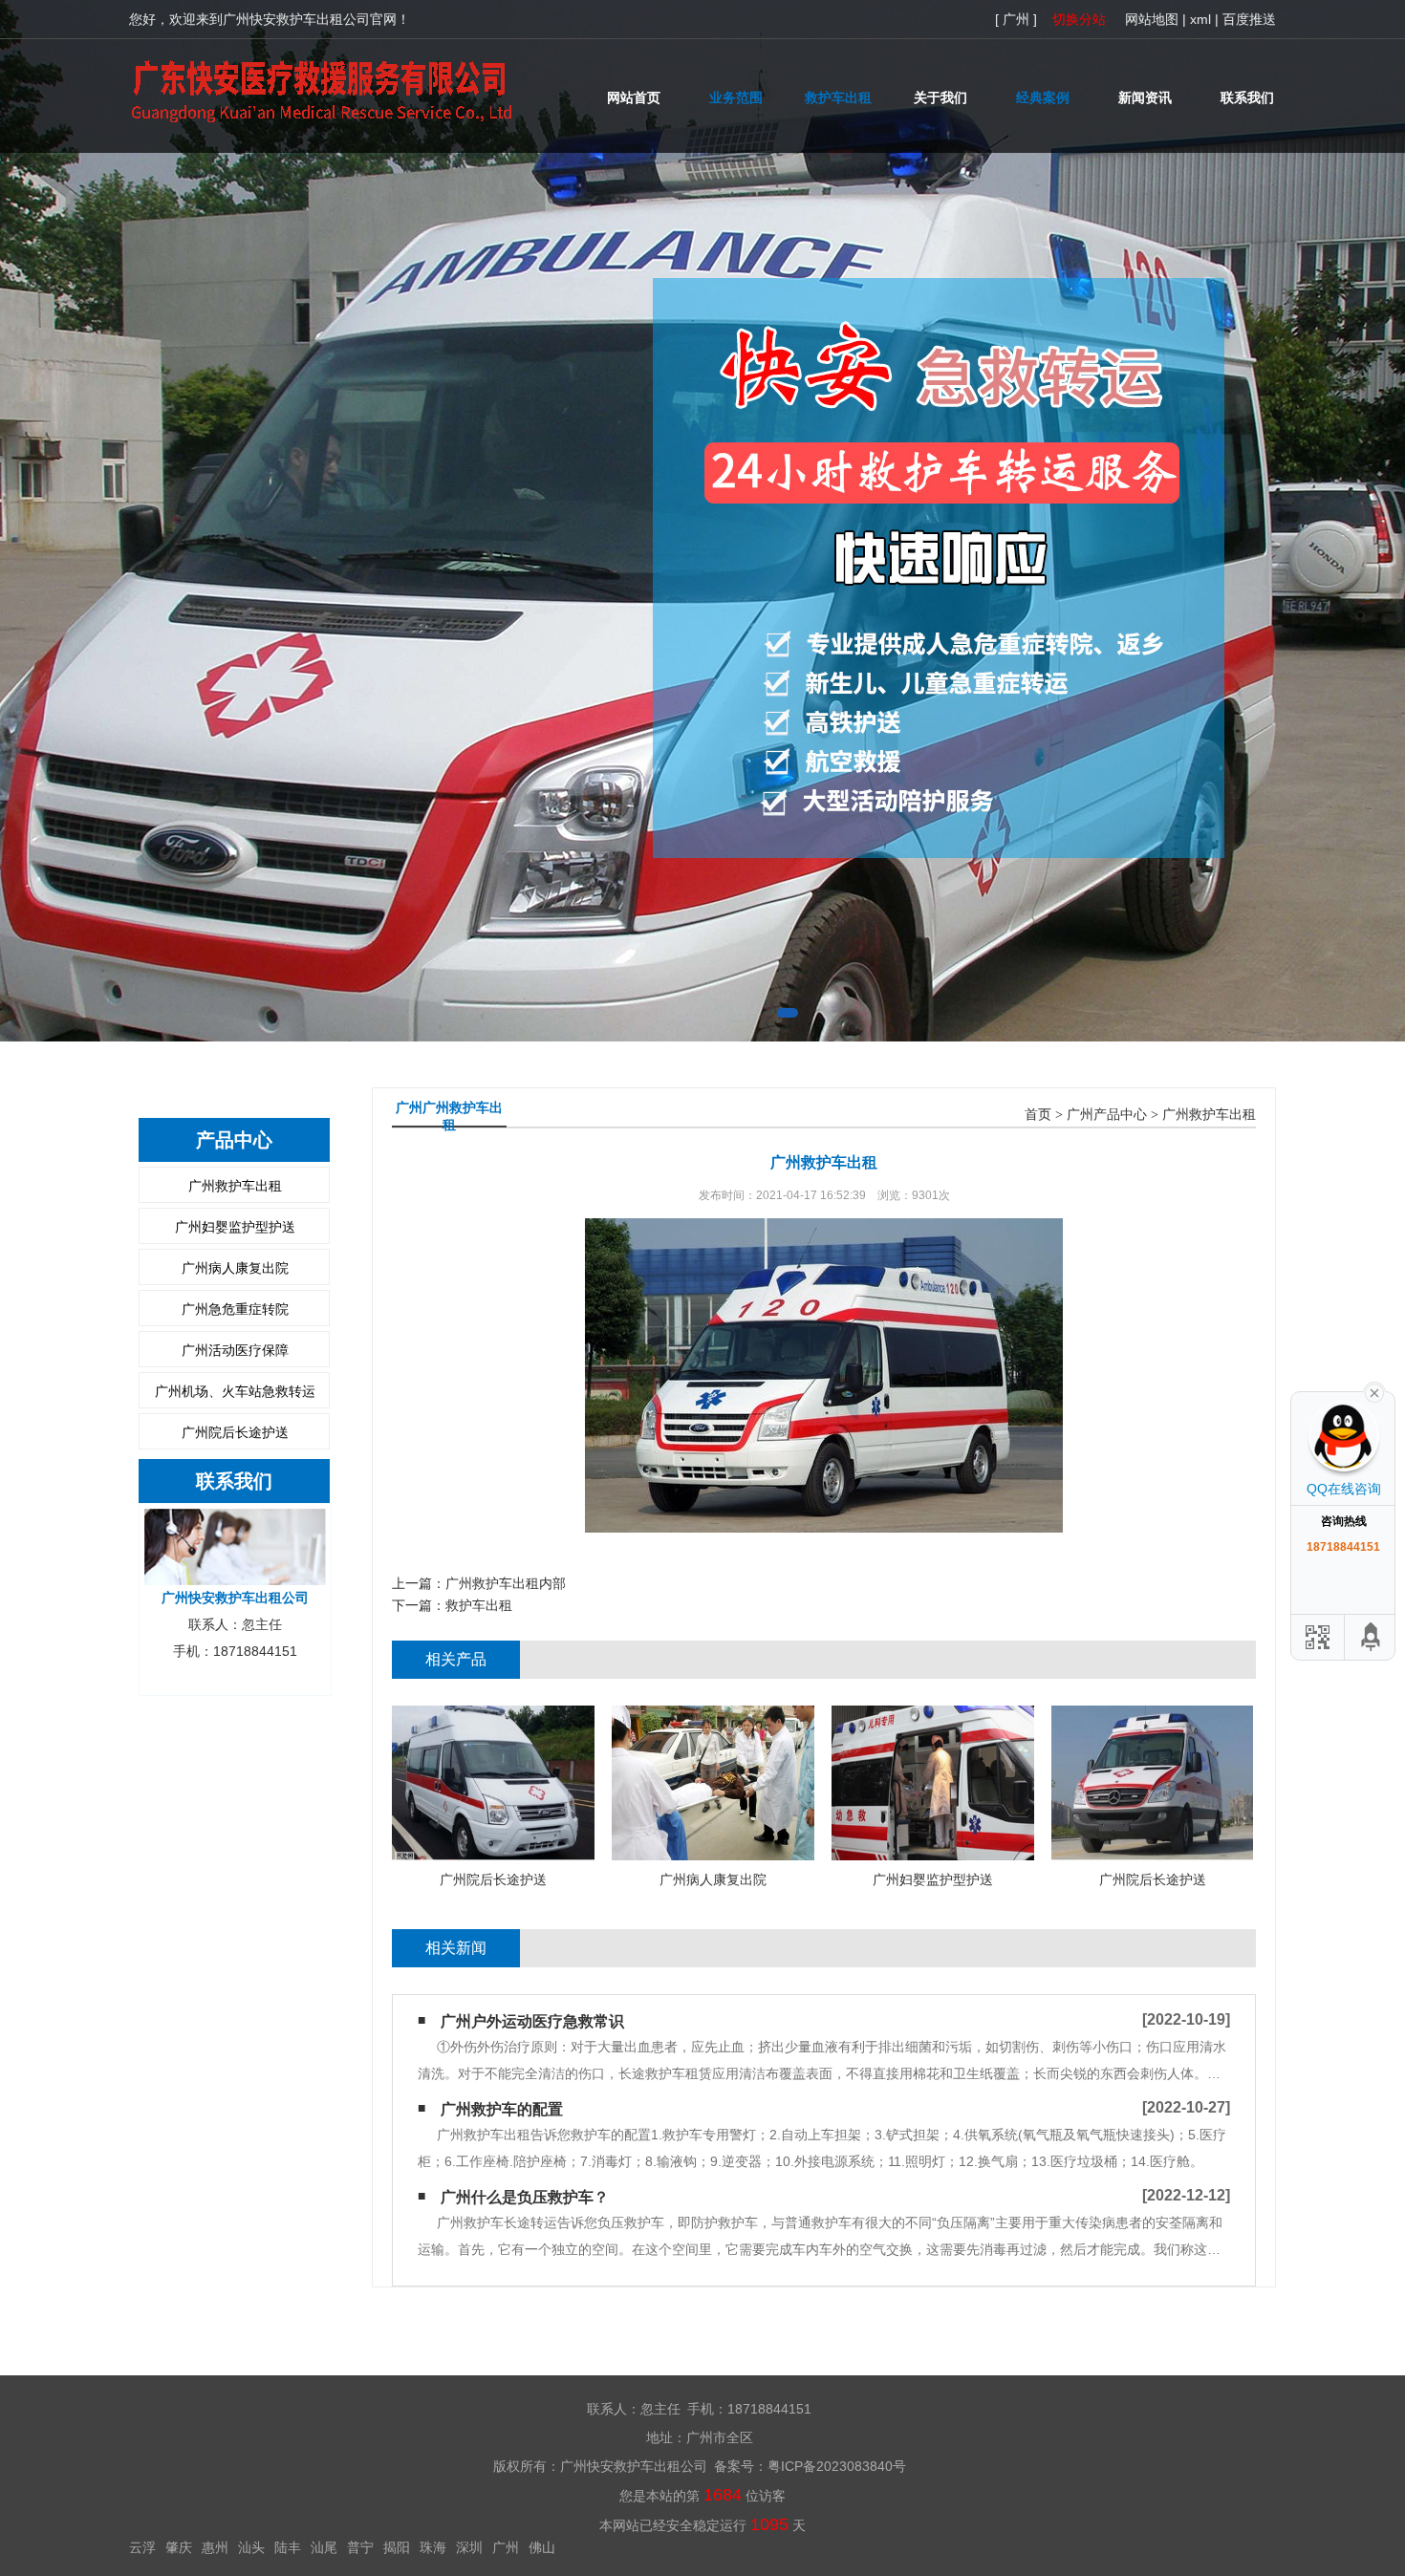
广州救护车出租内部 (506, 1583)
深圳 (469, 2547)
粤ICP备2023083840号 (837, 2466)
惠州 (215, 2547)
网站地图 (1152, 19)
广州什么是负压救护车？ (525, 2197)
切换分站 (1079, 19)
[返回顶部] (1372, 1637)
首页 (1038, 1115)
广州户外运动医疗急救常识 (532, 2021)
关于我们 (940, 97)
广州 (506, 2547)
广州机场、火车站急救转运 (235, 1391)
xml (1200, 19)
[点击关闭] (1374, 1391)
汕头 (251, 2547)
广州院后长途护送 (235, 1432)
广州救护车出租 (235, 1186)
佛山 (542, 2547)
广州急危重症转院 (235, 1309)
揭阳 (397, 2547)
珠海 (433, 2547)
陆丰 (288, 2547)
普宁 (360, 2547)
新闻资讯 (1145, 97)
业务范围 (736, 97)
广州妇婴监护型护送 (235, 1227)
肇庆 (179, 2547)
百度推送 (1249, 19)
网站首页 (634, 97)
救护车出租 (838, 97)
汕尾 (324, 2547)
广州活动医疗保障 (235, 1350)
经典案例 (1043, 97)
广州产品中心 (1107, 1115)
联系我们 (1247, 97)
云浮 (142, 2547)
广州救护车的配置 (502, 2109)
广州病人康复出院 (235, 1268)
